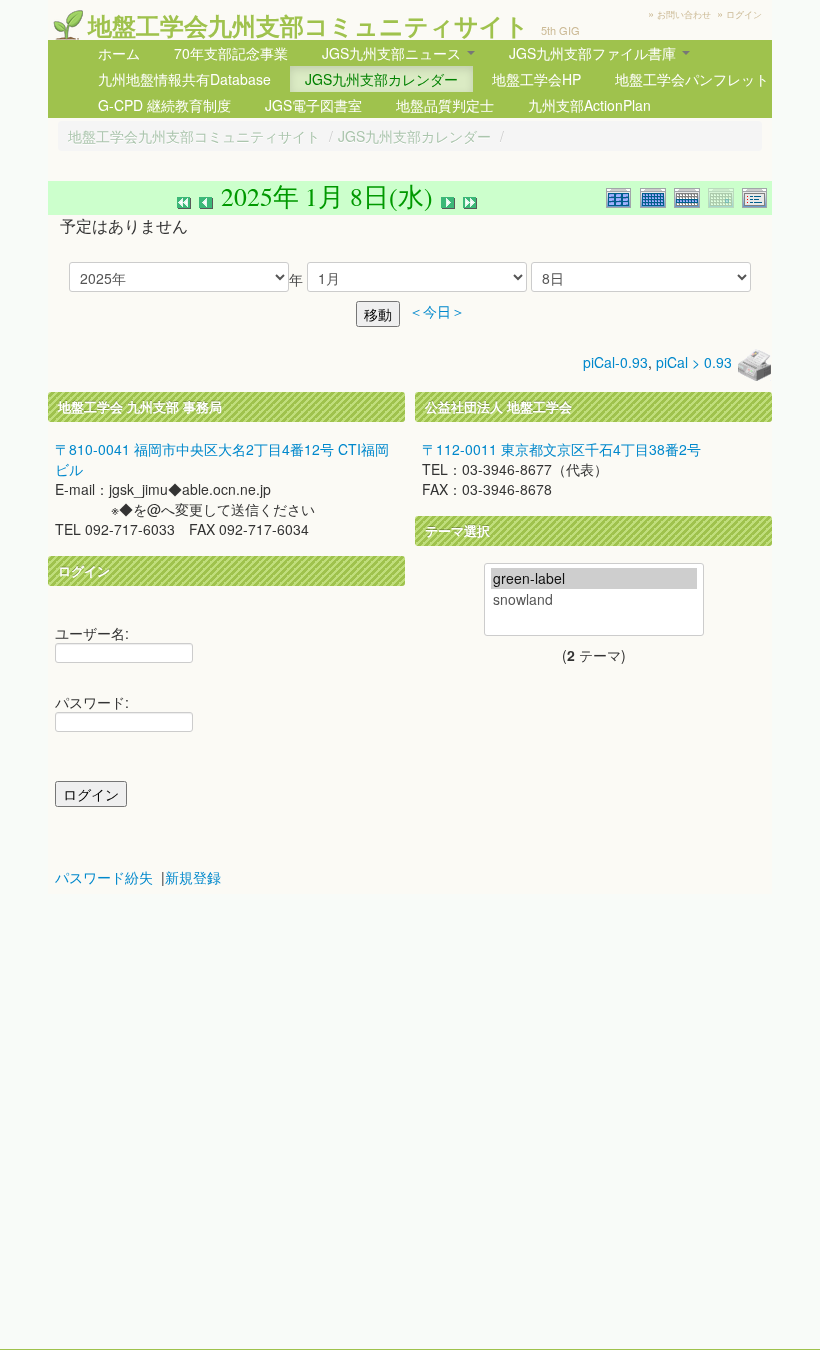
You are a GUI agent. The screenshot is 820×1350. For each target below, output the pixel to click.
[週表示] (691, 195)
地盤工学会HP (536, 79)
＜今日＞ (437, 311)
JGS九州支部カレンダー (381, 79)
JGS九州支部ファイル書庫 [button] (594, 53)
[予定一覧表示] (757, 195)
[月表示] (657, 195)
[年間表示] (623, 195)
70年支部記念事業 (231, 53)
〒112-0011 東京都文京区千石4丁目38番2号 (561, 449)
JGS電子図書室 (313, 105)
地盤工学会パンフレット (692, 79)
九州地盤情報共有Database (184, 79)
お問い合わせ (684, 14)
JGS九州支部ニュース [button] (393, 53)
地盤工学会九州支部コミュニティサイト (308, 25)
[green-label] (594, 578)
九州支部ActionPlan (589, 105)
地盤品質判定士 (445, 105)
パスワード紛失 (104, 877)
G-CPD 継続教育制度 (164, 105)
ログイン (744, 14)
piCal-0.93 (615, 362)
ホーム (119, 53)
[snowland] (594, 599)
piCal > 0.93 (694, 362)
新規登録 (193, 877)
